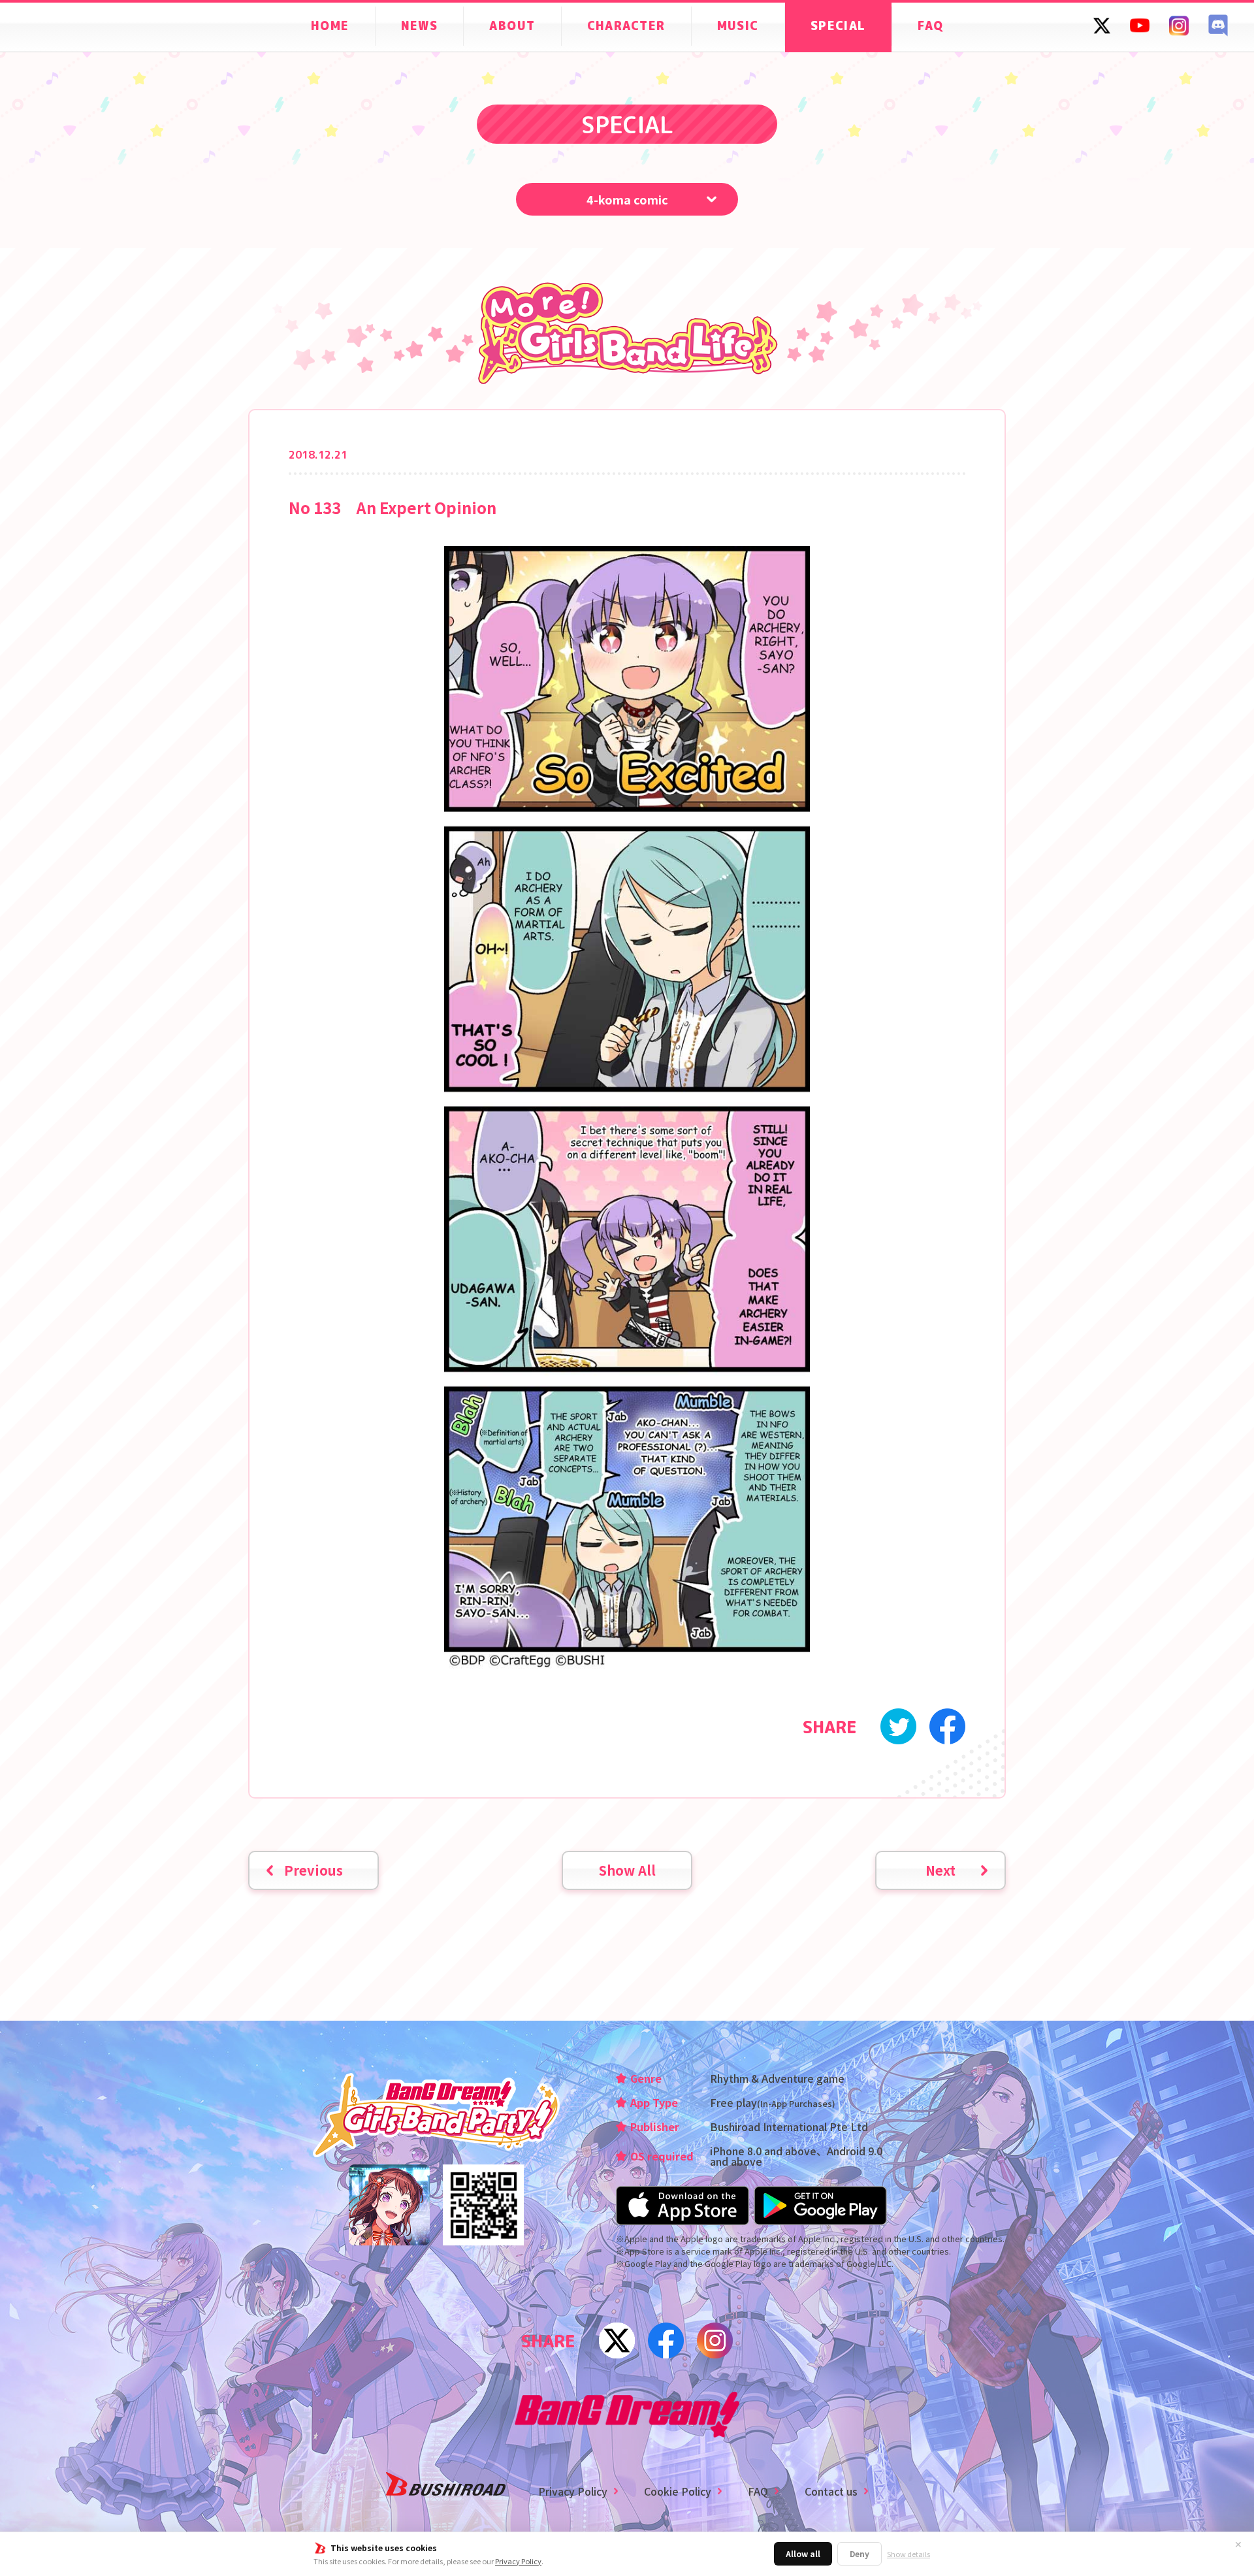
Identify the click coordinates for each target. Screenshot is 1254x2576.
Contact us (831, 2491)
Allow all (803, 2553)
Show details (908, 2554)
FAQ (758, 2491)
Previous (313, 1870)
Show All (627, 1870)
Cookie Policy (678, 2491)
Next (940, 1870)
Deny (860, 2553)
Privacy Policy (518, 2561)
